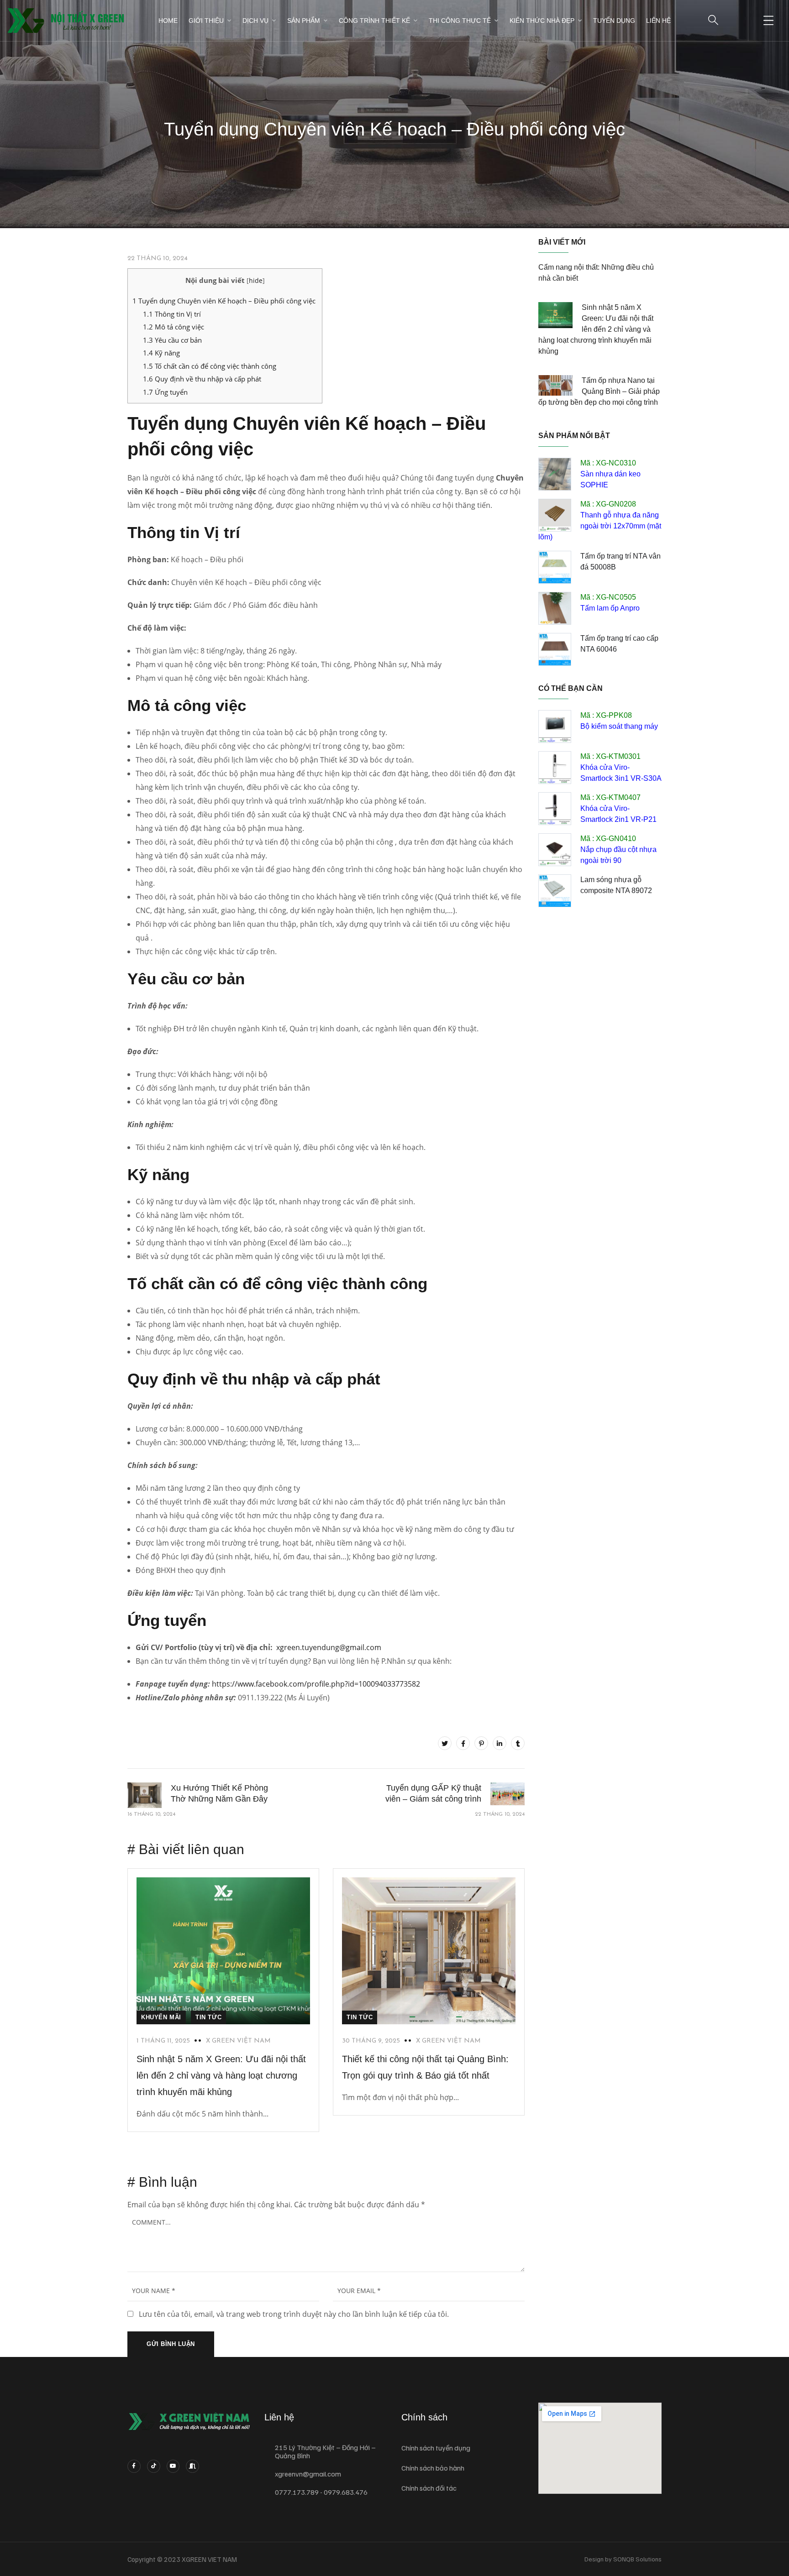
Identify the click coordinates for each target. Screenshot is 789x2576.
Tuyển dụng (614, 21)
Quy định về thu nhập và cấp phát (202, 379)
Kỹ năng (161, 353)
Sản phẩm (304, 21)
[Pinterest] (481, 1743)
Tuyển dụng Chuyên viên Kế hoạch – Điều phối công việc (225, 301)
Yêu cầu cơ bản (172, 340)
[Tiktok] (154, 2466)
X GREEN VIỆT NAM (238, 2041)
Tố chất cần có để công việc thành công (210, 366)
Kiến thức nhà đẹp (542, 21)
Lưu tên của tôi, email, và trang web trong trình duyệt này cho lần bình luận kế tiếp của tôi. (294, 2314)
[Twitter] (445, 1743)
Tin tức (208, 2017)
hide (256, 280)
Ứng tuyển (165, 392)
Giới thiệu (206, 21)
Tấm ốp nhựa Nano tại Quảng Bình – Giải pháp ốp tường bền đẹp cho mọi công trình (599, 391)
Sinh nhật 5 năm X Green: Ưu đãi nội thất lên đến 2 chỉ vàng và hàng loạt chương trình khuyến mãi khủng (221, 2075)
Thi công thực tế (460, 21)
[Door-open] (192, 2466)
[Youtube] (173, 2466)
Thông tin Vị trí (172, 314)
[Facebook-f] (134, 2466)
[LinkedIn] (500, 1743)
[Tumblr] (518, 1743)
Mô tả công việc (174, 327)
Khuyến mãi (161, 2017)
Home (168, 21)
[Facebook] (463, 1743)
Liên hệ (658, 21)
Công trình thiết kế (374, 21)
